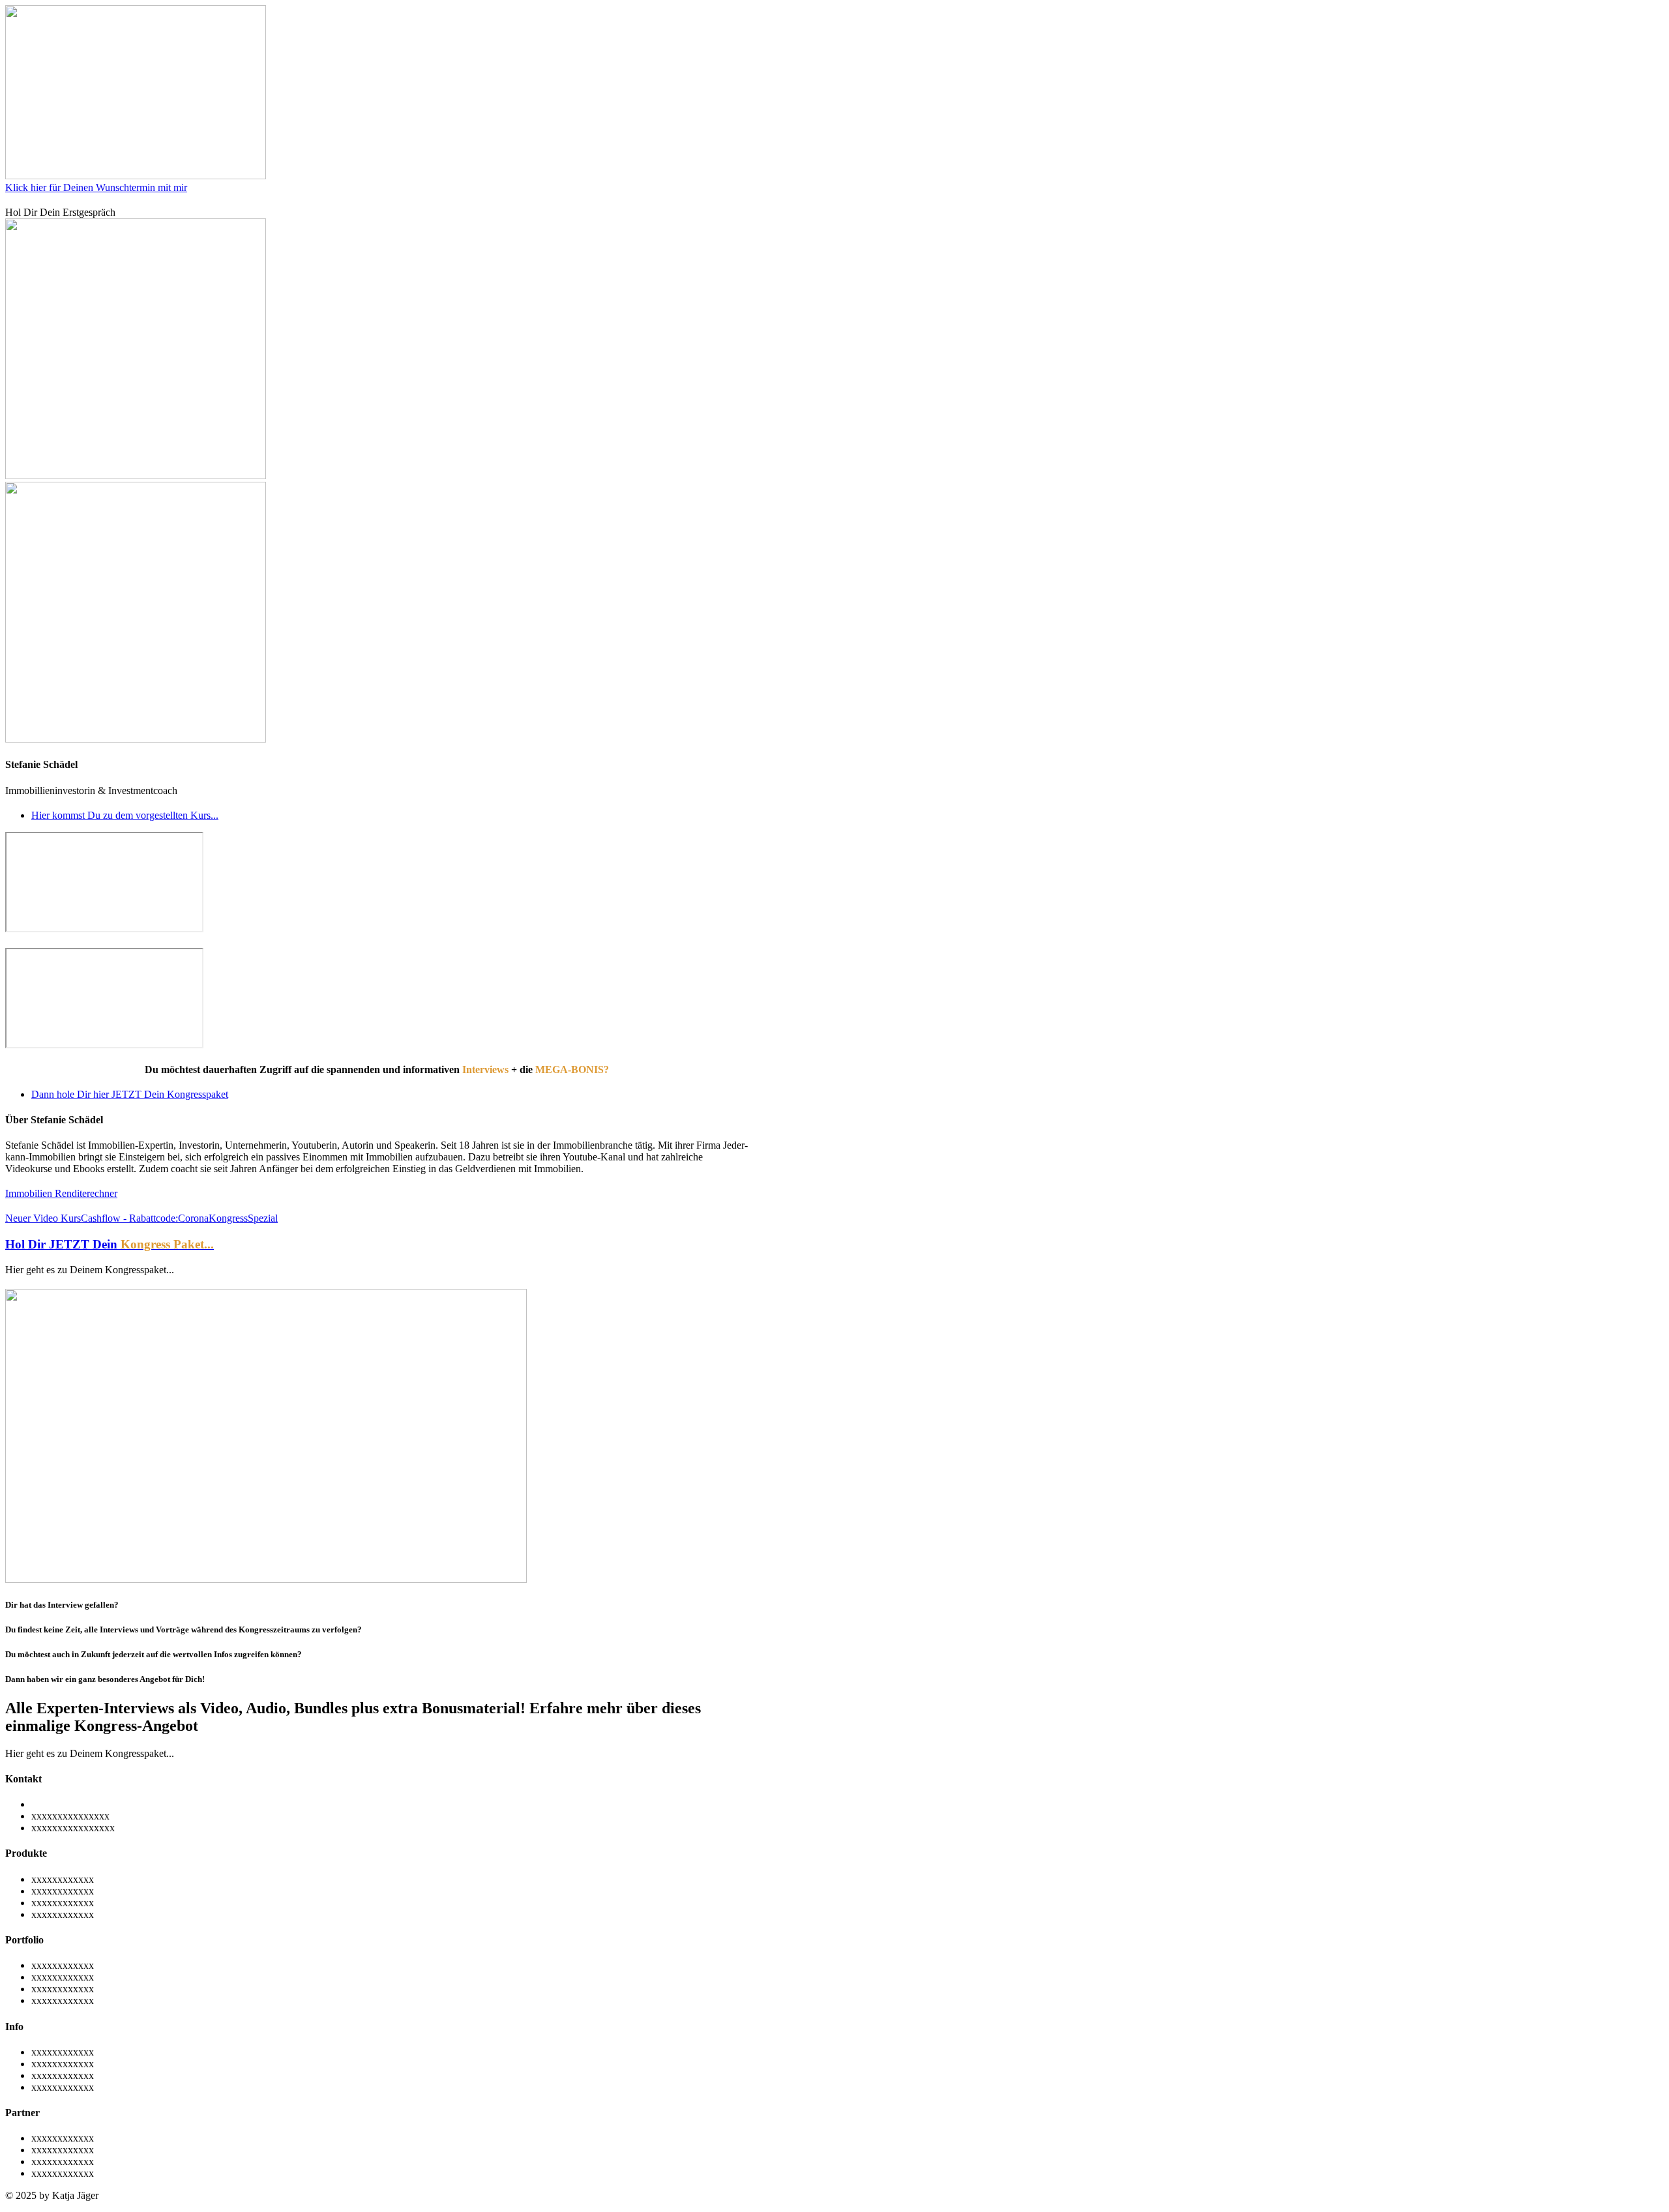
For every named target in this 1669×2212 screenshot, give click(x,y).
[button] (90, 1270)
